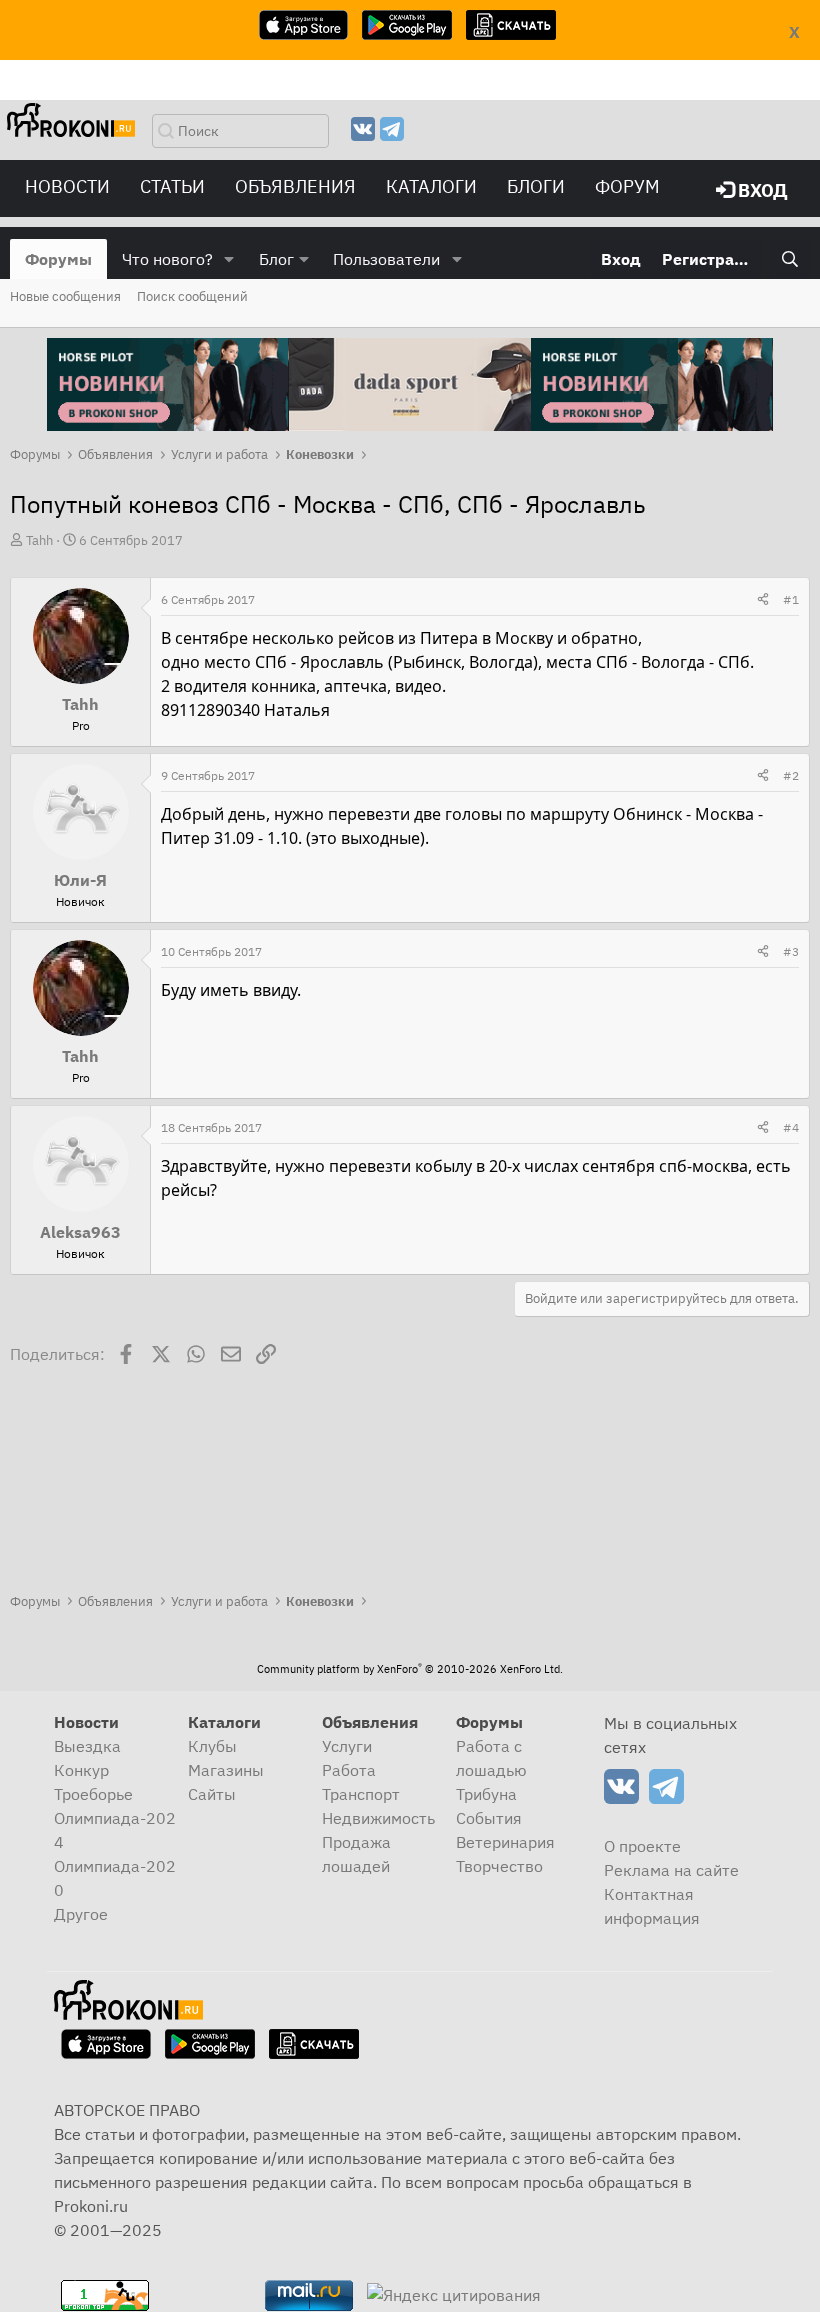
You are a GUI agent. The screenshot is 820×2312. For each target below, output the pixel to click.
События (489, 1818)
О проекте (642, 1846)
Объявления (295, 186)
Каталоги (431, 186)
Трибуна (486, 1794)
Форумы (58, 259)
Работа (349, 1770)
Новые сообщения (65, 296)
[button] (229, 259)
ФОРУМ (627, 186)
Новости (67, 186)
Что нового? (167, 259)
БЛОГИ (536, 186)
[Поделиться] (763, 600)
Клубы (212, 1746)
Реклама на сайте (671, 1870)
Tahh (39, 540)
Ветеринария (505, 1842)
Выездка (87, 1746)
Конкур (81, 1770)
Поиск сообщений (192, 296)
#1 (791, 599)
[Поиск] (789, 259)
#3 (791, 951)
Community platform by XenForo (410, 1669)
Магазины (226, 1770)
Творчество (499, 1866)
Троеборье (93, 1794)
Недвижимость (378, 1818)
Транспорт (361, 1794)
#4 (791, 1127)
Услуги (347, 1746)
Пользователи (386, 259)
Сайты (212, 1794)
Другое (81, 1914)
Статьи (172, 186)
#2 (791, 775)
